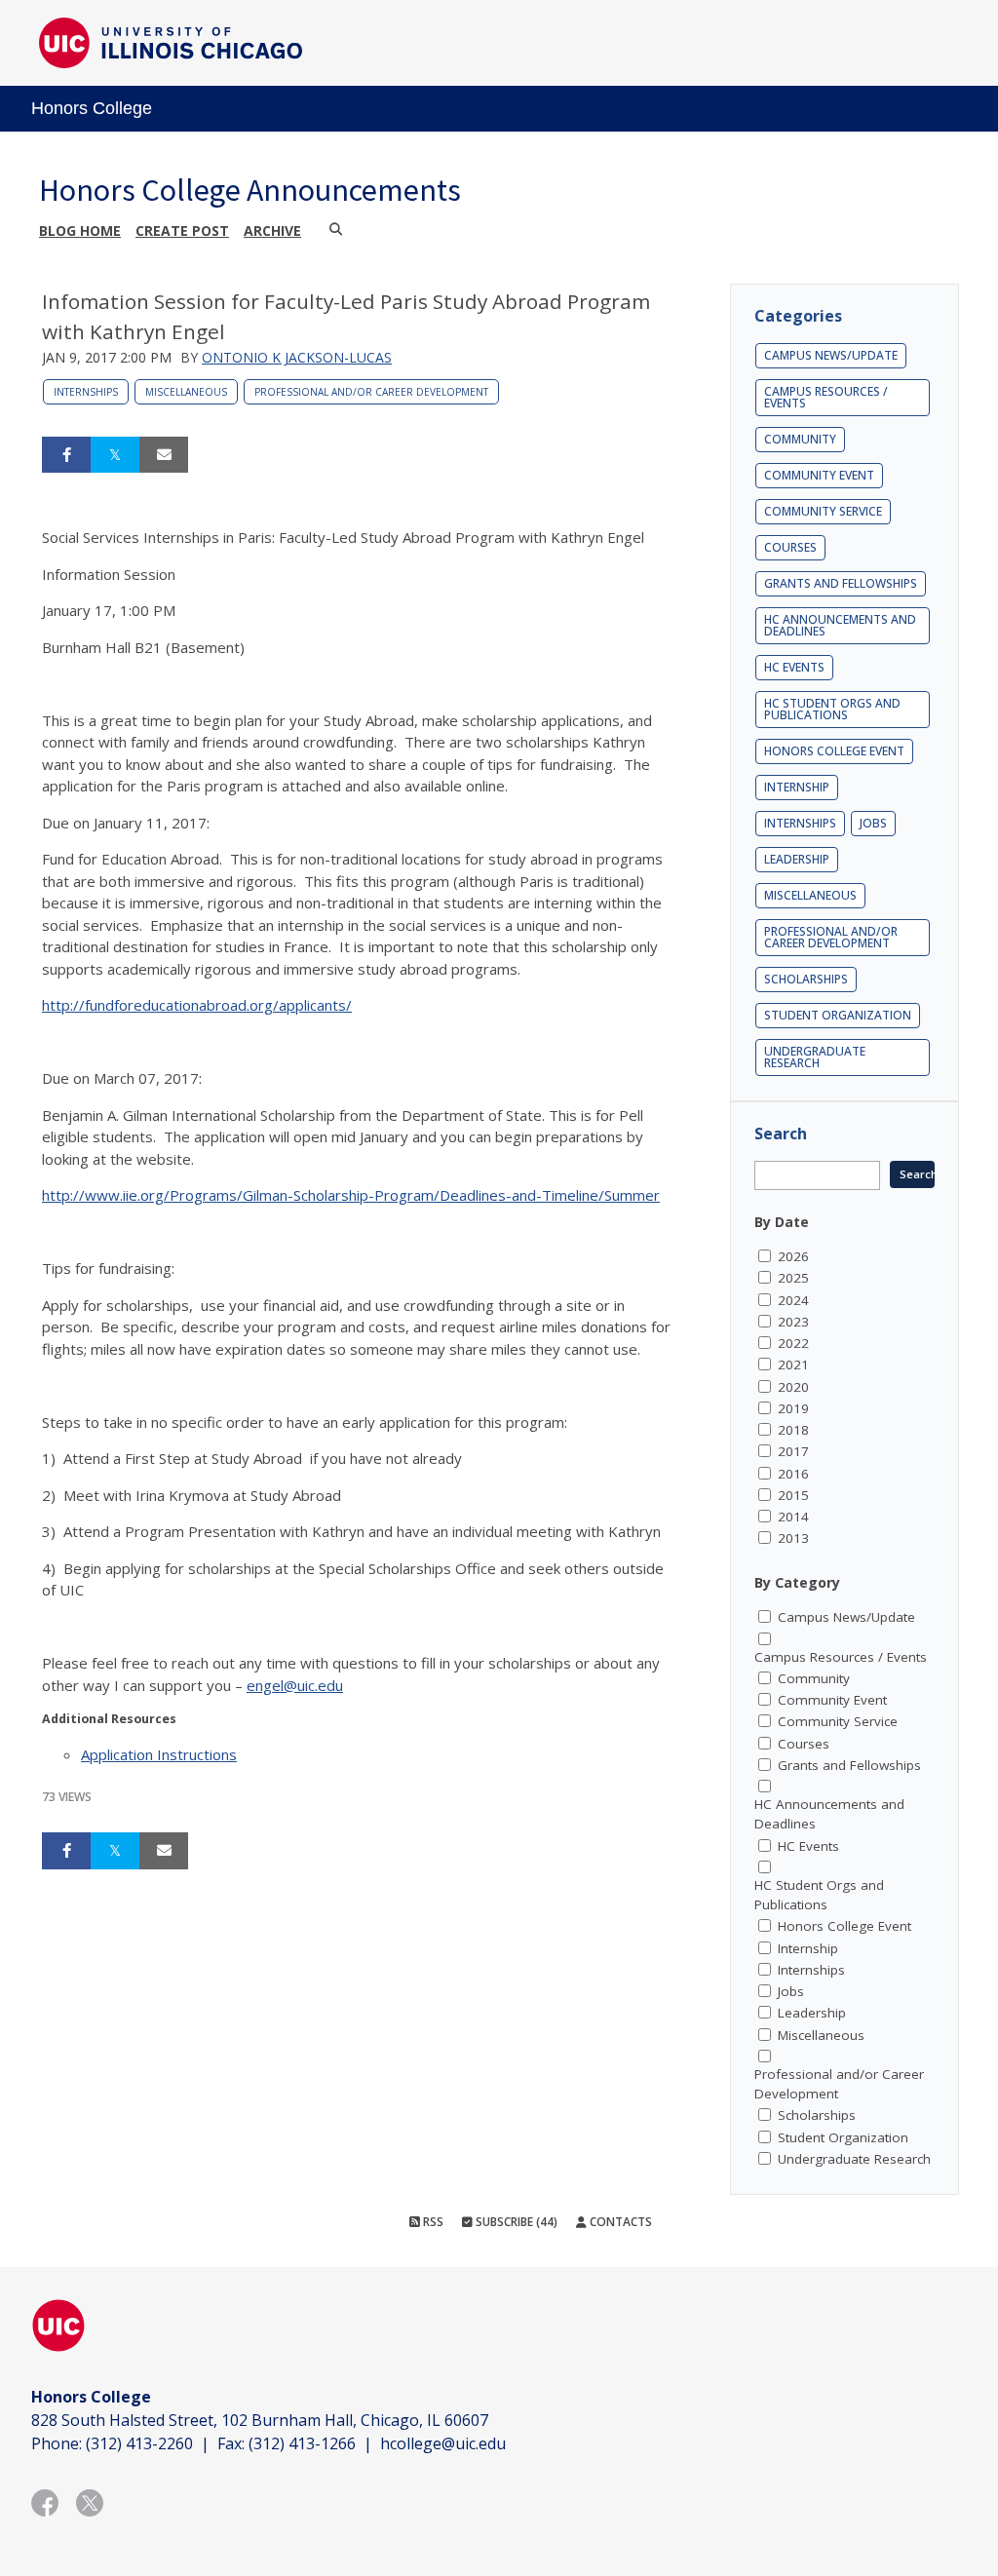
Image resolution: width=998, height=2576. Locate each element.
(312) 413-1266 (302, 2443)
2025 (793, 1278)
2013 (793, 1538)
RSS (432, 2222)
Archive (272, 231)
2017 (793, 1451)
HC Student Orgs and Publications (832, 709)
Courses (790, 547)
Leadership (797, 859)
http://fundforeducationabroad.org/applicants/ (197, 1005)
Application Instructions (159, 1754)
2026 (793, 1256)
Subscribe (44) (515, 2222)
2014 (793, 1517)
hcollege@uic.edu (443, 2443)
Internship (797, 787)
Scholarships (806, 979)
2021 (793, 1365)
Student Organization (838, 1015)
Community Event (819, 475)
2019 (793, 1408)
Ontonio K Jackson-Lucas (297, 357)
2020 (793, 1387)
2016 (793, 1474)
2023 (793, 1322)
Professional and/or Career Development (371, 392)
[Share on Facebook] (66, 455)
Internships (86, 392)
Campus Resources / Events (826, 397)
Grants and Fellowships (841, 583)
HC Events (794, 667)
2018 (793, 1430)
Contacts (619, 2222)
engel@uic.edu (295, 1685)
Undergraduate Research (815, 1057)
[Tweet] (115, 455)
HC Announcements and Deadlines (840, 625)
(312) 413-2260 (139, 2443)
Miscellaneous (186, 392)
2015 (793, 1495)
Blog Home (80, 231)
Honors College (92, 108)
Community (800, 439)
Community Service (823, 511)
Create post (182, 231)
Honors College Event (834, 751)
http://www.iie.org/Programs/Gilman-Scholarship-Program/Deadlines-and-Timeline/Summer (351, 1195)
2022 (793, 1343)
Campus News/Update (831, 355)
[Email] (164, 455)
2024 (793, 1300)
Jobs (873, 823)
